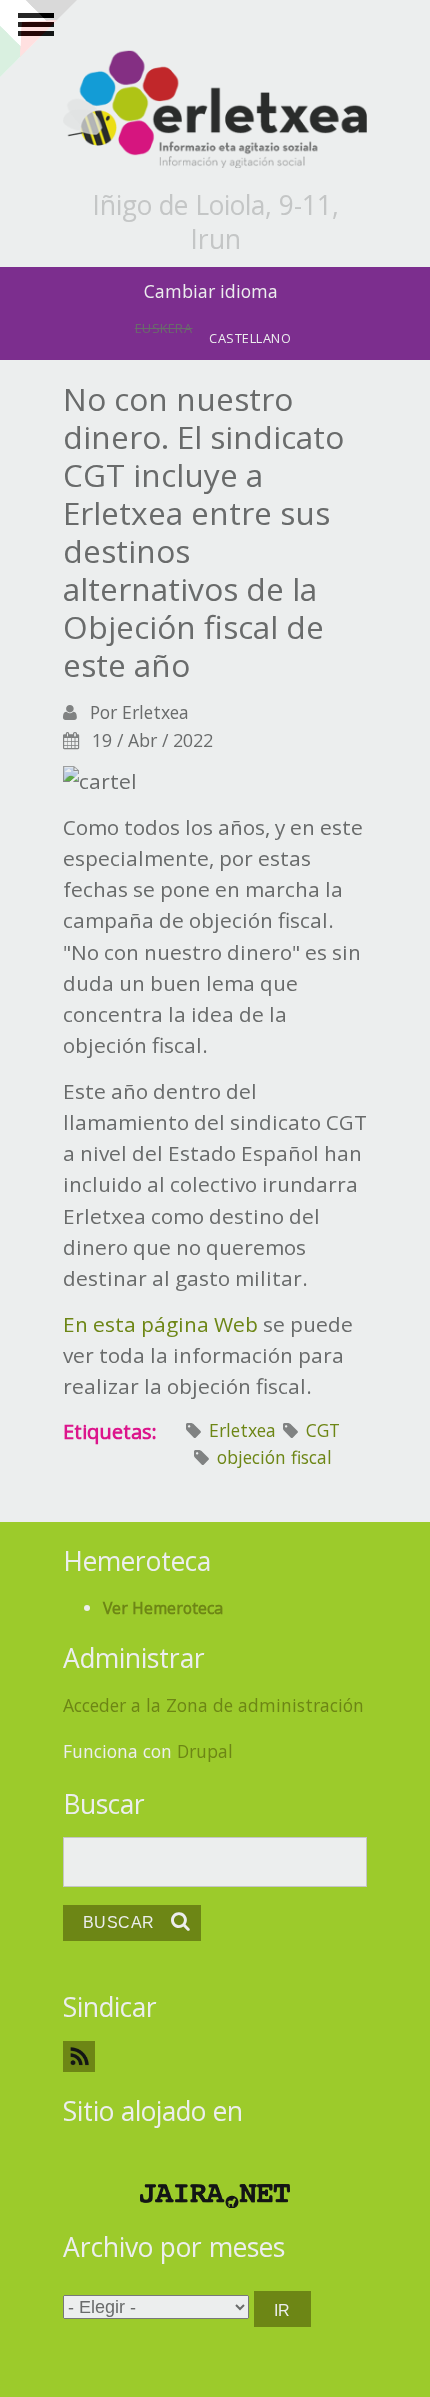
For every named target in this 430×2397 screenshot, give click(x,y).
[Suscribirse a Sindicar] (215, 2056)
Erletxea (242, 1430)
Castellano (250, 338)
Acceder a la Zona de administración (213, 1705)
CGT (323, 1430)
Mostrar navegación (33, 30)
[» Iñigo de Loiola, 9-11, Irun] (215, 111)
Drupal (205, 1751)
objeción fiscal (274, 1457)
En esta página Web (160, 1324)
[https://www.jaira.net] (215, 2196)
